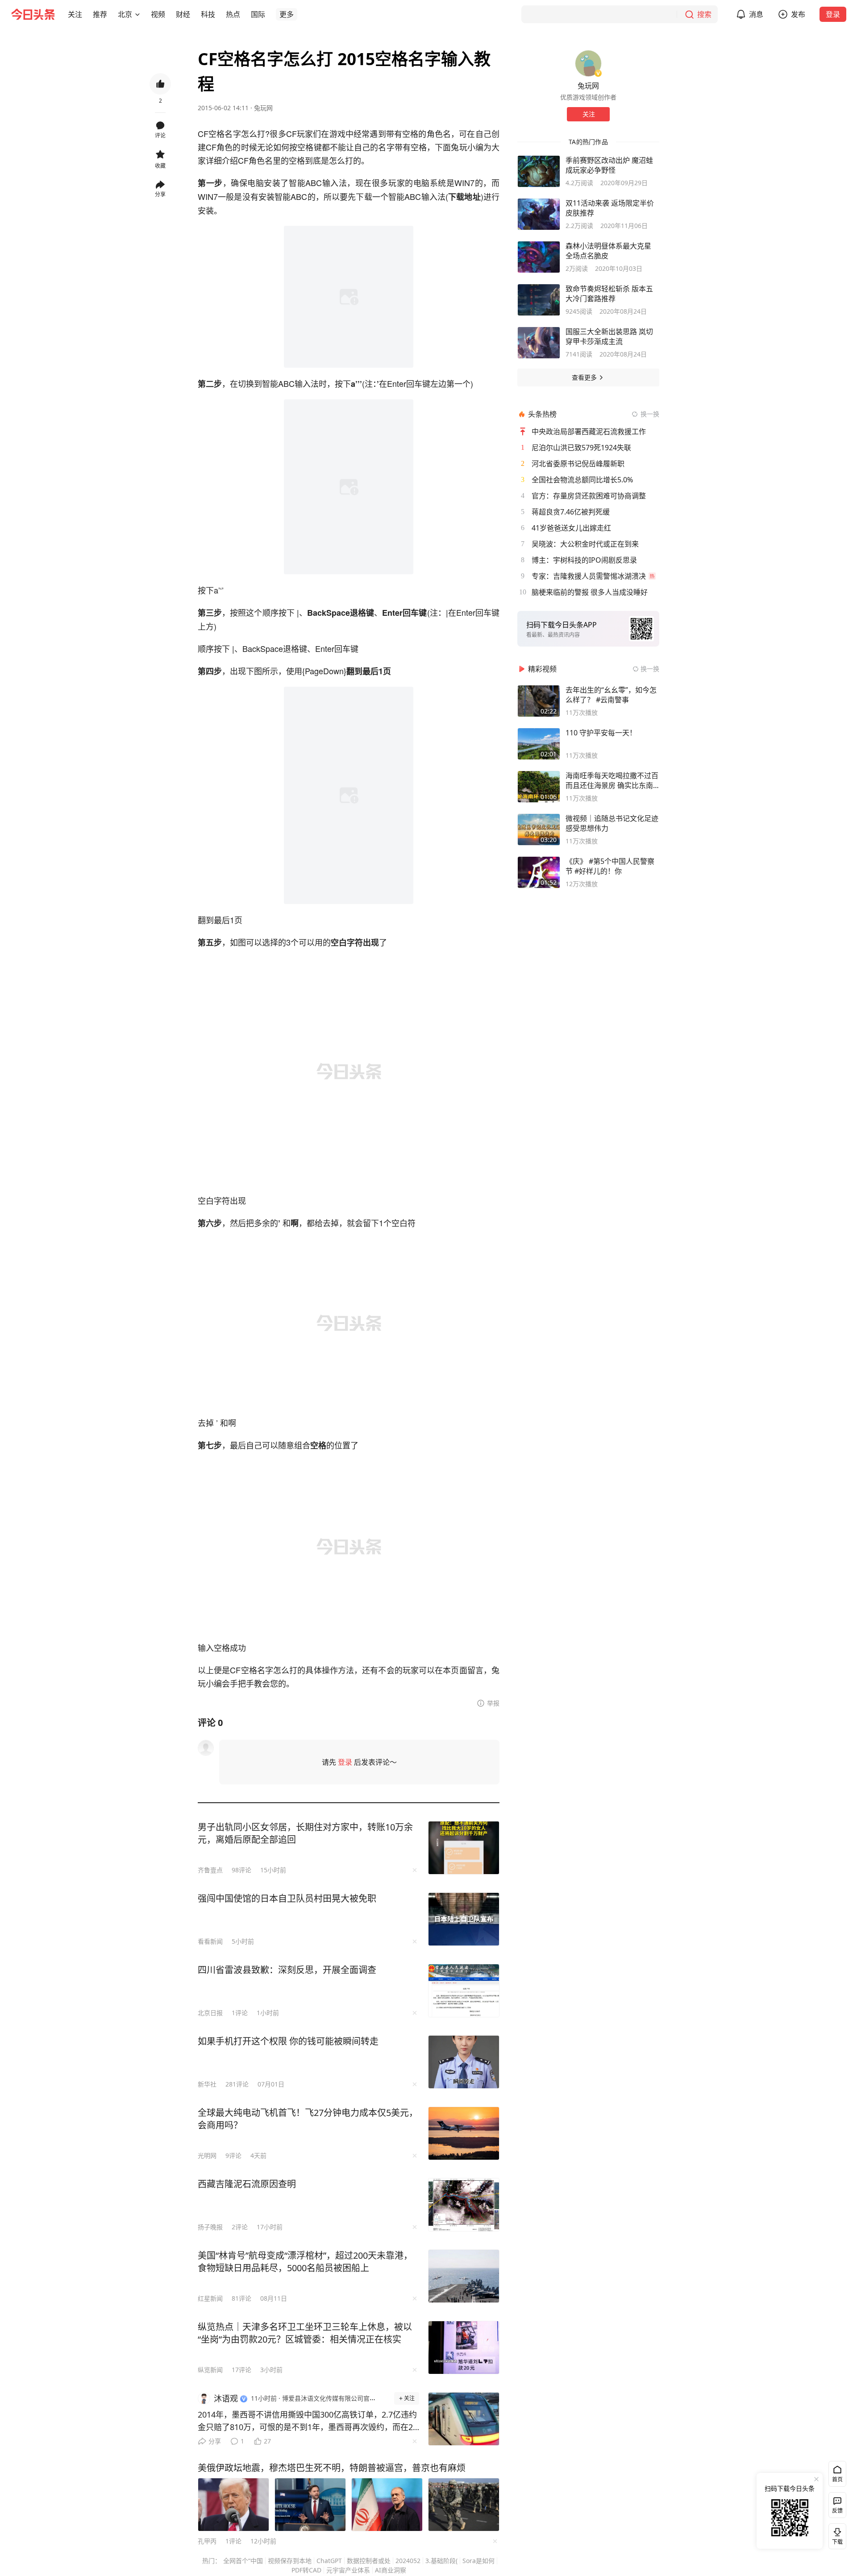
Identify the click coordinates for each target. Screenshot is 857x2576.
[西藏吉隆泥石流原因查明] (464, 2205)
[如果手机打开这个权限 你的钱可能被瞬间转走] (464, 2062)
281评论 (237, 2084)
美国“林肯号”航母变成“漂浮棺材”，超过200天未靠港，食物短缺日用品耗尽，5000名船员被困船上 (305, 2262)
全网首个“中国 (243, 2561)
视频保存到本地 (290, 2561)
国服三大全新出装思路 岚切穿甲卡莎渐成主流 (609, 336)
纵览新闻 (210, 2370)
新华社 (207, 2084)
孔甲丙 (207, 2541)
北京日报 (210, 2013)
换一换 (650, 414)
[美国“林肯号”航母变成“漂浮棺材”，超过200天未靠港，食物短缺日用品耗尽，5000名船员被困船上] (464, 2276)
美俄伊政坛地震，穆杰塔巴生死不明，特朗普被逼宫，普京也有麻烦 (332, 2468)
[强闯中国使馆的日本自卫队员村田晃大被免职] (464, 1919)
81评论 (241, 2298)
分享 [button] (160, 194)
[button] (75, 14)
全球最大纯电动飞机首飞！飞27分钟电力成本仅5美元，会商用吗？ (308, 2119)
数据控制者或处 (369, 2561)
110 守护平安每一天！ (601, 733)
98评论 (241, 1870)
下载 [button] (836, 2535)
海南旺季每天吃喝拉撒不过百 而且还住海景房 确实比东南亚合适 (612, 780)
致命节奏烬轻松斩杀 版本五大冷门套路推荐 (609, 294)
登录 (833, 14)
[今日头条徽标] (33, 14)
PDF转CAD (306, 2570)
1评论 (240, 2013)
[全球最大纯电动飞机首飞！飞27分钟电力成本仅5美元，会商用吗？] (464, 2133)
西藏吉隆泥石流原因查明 (247, 2184)
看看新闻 (210, 1941)
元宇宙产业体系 (348, 2570)
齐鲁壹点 (210, 1870)
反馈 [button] (837, 2511)
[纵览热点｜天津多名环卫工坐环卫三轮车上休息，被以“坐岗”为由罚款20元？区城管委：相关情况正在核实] (464, 2348)
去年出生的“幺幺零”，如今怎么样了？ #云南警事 (611, 695)
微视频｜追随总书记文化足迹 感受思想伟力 (612, 823)
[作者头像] (588, 63)
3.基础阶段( (441, 2561)
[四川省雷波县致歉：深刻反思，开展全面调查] (464, 1991)
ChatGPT (329, 2561)
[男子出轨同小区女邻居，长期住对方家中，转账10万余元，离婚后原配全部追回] (464, 1848)
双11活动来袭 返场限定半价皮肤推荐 (610, 208)
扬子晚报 (210, 2227)
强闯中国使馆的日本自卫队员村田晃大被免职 (287, 1898)
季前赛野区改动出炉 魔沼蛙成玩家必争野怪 (609, 165)
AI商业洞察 (391, 2570)
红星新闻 (210, 2298)
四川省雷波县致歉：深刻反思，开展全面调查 (287, 1970)
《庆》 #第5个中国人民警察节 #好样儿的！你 (610, 866)
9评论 (233, 2155)
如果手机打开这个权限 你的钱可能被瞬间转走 (288, 2041)
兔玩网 (263, 108)
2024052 (408, 2561)
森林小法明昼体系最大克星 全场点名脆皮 (608, 251)
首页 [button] (837, 2479)
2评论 (240, 2227)
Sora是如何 (478, 2561)
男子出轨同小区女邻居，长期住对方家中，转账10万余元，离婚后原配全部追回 (305, 1833)
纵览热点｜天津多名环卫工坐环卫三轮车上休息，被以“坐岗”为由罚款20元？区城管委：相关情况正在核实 (305, 2333)
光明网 (207, 2155)
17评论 (241, 2370)
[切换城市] (137, 14)
